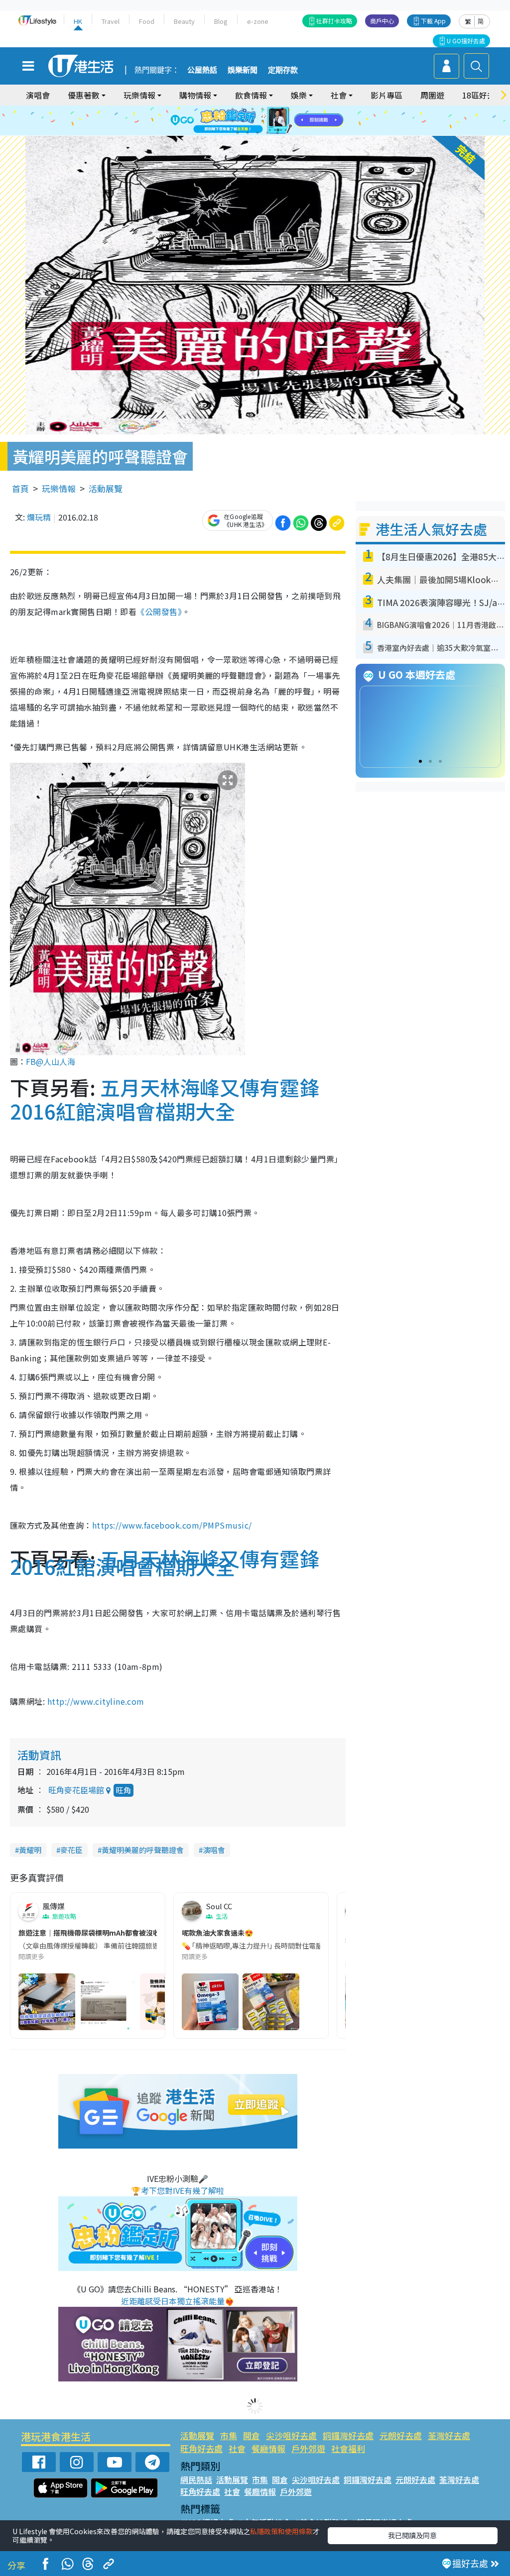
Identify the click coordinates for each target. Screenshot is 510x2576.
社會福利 (348, 2448)
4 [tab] (262, 109)
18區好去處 (483, 95)
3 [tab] (253, 109)
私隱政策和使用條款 (281, 2531)
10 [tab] (262, 121)
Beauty (184, 21)
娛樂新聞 (243, 70)
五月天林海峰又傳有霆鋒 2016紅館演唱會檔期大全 (175, 1099)
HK (78, 21)
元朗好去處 (401, 2435)
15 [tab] (257, 133)
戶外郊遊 (308, 2448)
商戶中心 (382, 21)
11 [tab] (272, 121)
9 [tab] (253, 121)
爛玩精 (39, 517)
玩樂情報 (59, 488)
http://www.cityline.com (96, 1701)
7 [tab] (233, 121)
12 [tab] (282, 121)
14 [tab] (248, 133)
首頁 (20, 488)
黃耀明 (30, 1850)
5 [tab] (272, 109)
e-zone (258, 21)
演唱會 (38, 95)
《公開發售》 (159, 612)
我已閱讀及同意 (412, 2535)
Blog (221, 21)
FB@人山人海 (51, 1061)
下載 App (433, 21)
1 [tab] (233, 109)
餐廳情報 (268, 2448)
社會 (237, 2448)
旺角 (124, 1790)
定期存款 (283, 70)
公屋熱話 (202, 70)
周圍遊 (432, 95)
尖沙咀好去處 (291, 2435)
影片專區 (386, 95)
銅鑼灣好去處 (348, 2435)
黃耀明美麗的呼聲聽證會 (143, 1850)
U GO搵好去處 (466, 41)
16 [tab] (267, 133)
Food (147, 21)
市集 (229, 2435)
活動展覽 (106, 488)
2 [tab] (243, 109)
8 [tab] (243, 121)
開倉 (252, 2435)
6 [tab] (282, 109)
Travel (111, 21)
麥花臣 (71, 1850)
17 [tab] (277, 133)
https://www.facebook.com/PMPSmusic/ (172, 1525)
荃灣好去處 (449, 2435)
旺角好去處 (201, 2448)
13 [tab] (238, 133)
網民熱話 (196, 2479)
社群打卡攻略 (334, 21)
